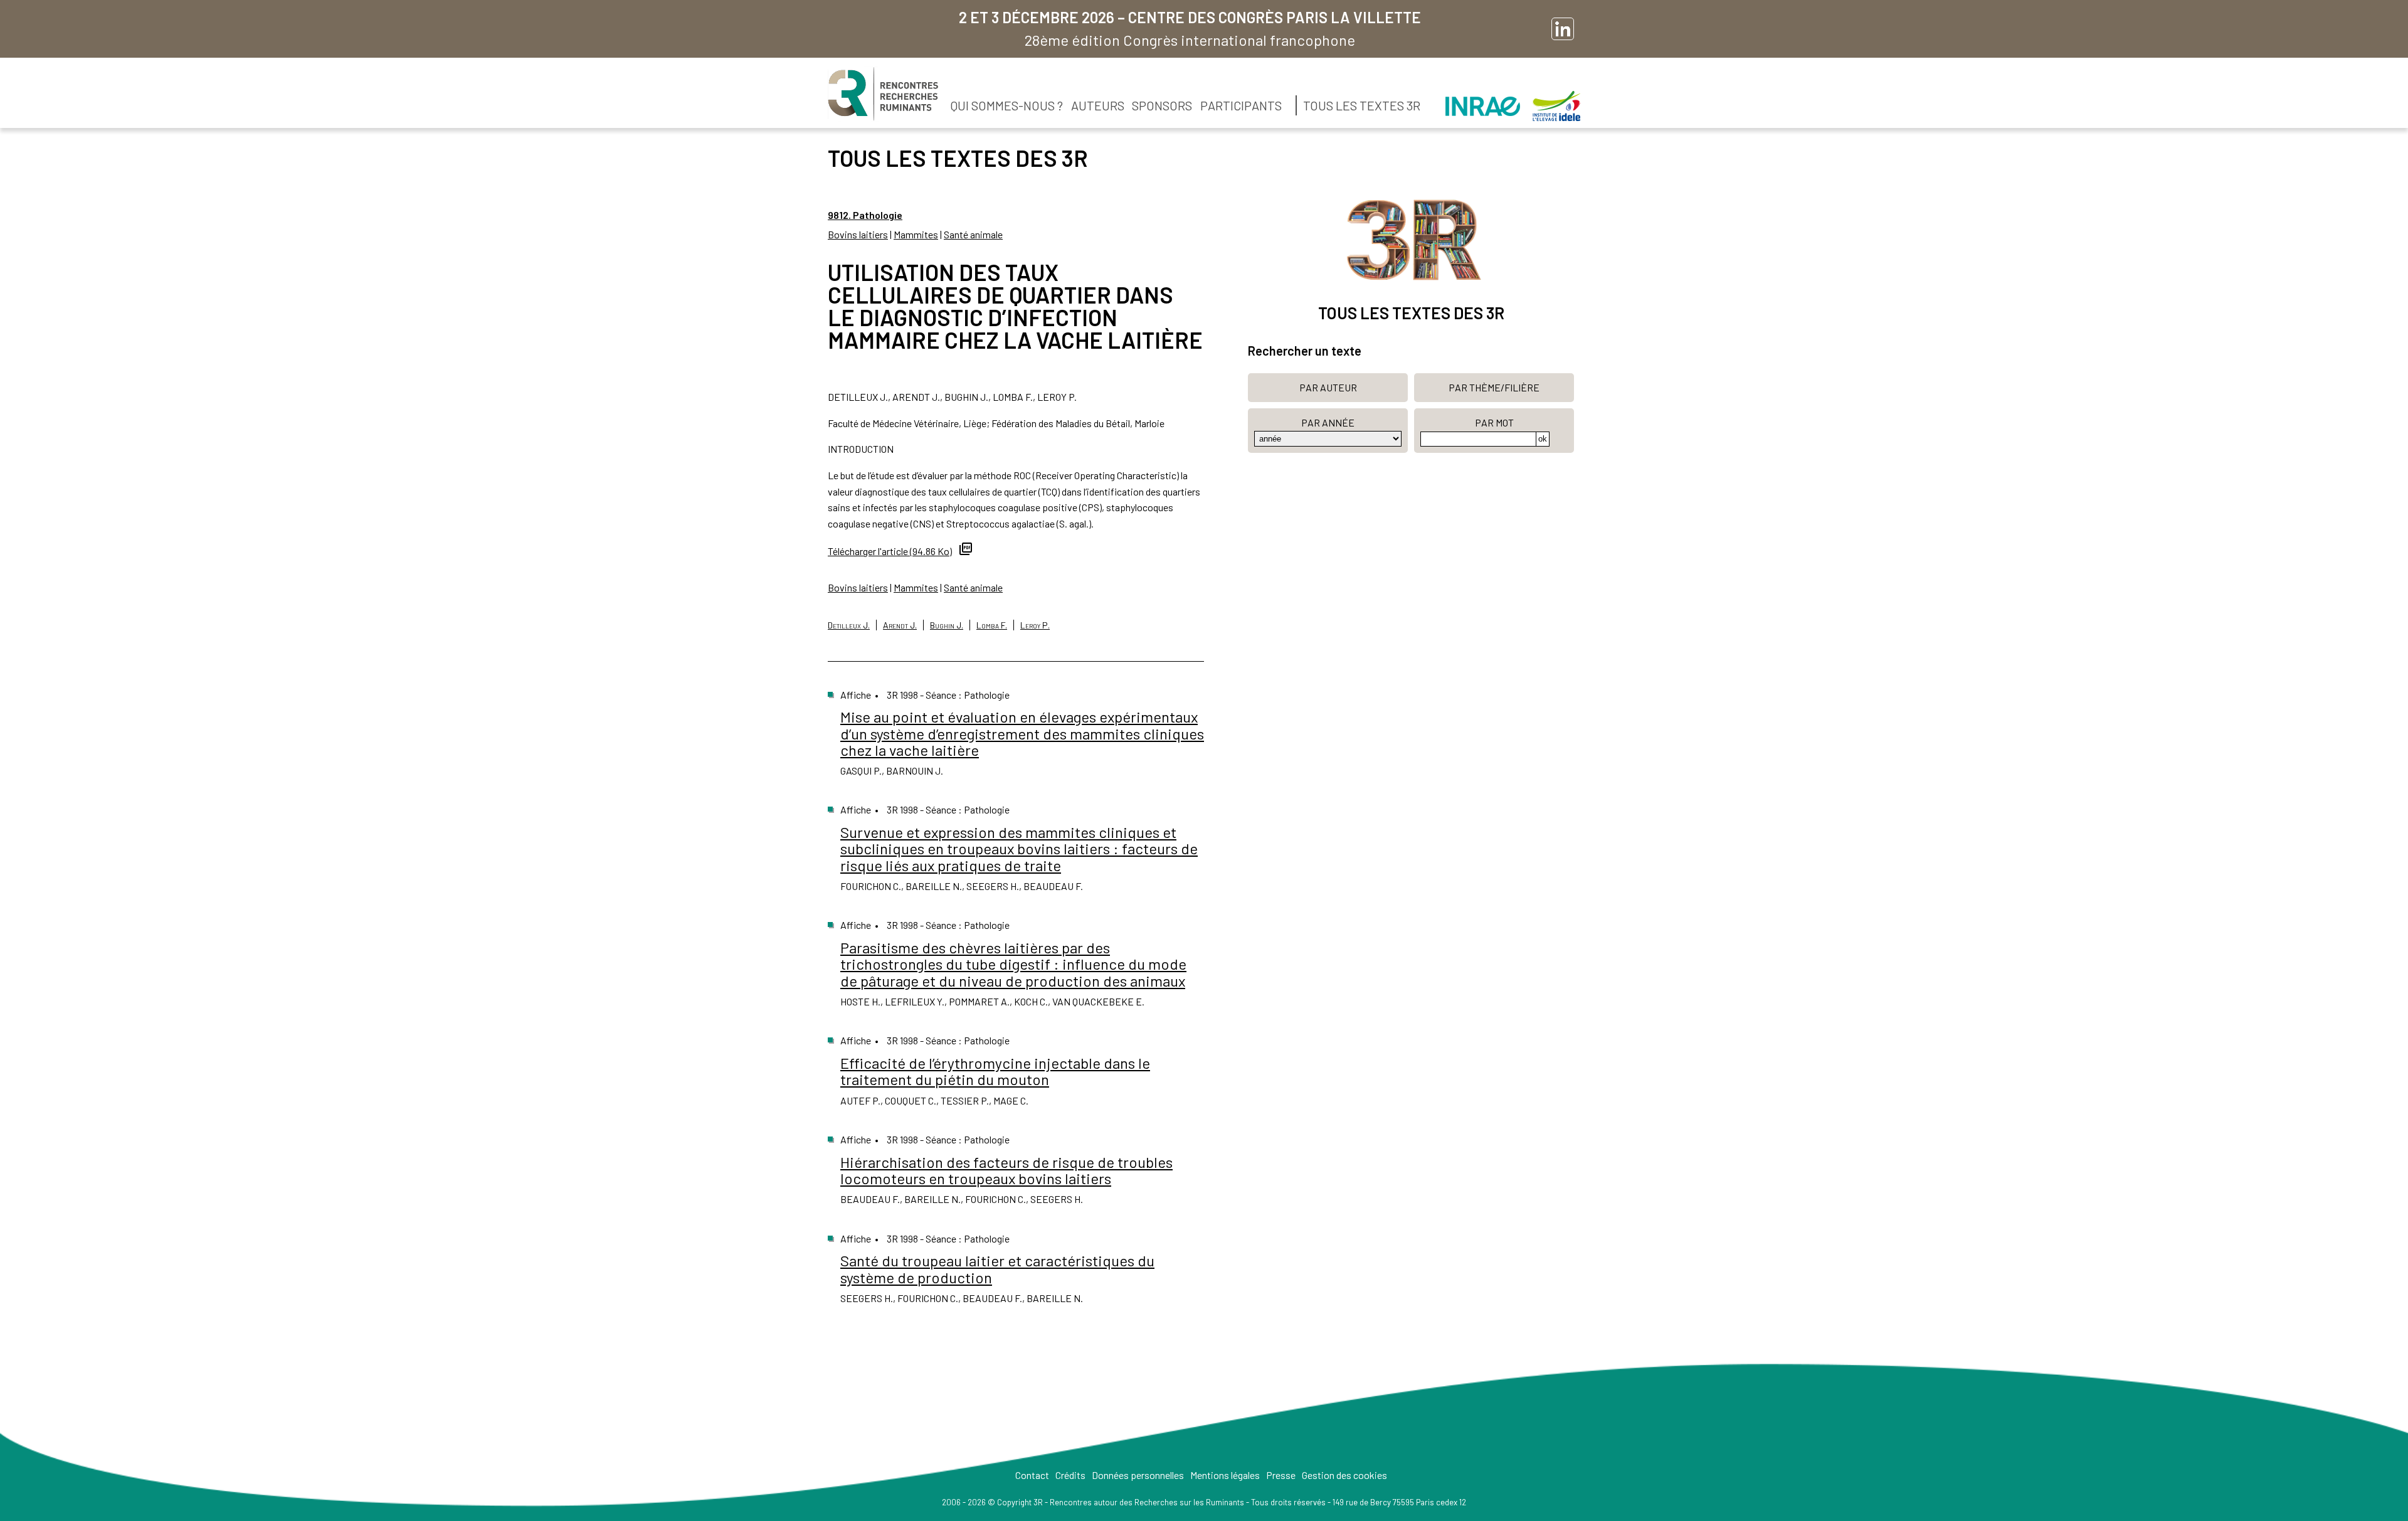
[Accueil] (883, 94)
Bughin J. (947, 625)
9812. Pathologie (865, 215)
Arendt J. (900, 625)
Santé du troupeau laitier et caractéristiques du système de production (997, 1269)
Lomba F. (992, 625)
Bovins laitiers (858, 234)
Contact (1032, 1475)
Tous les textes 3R (1362, 105)
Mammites (916, 234)
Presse (1281, 1475)
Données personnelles (1138, 1475)
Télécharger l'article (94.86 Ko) (890, 551)
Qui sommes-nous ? (1007, 105)
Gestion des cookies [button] (1344, 1475)
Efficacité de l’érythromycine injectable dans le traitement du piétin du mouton (995, 1071)
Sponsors (1162, 105)
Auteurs (1098, 105)
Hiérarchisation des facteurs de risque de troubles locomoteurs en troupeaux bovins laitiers (1006, 1170)
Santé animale (973, 234)
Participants (1241, 105)
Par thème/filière (1494, 387)
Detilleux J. (849, 625)
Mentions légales (1225, 1475)
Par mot (1494, 422)
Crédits (1070, 1475)
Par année (1328, 422)
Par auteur (1328, 387)
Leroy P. (1035, 625)
